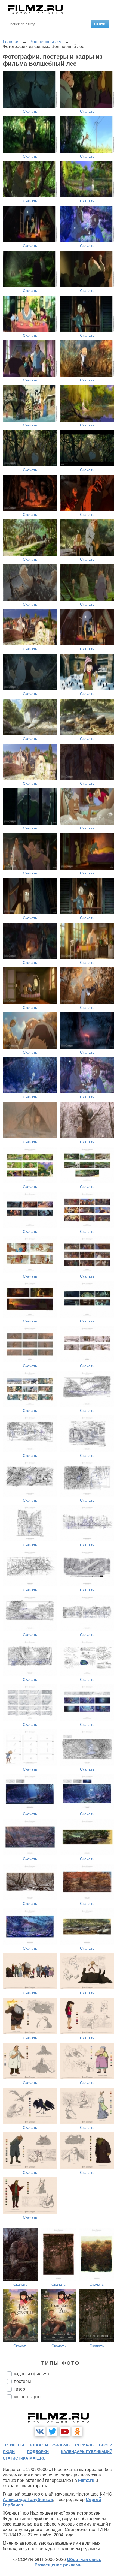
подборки (38, 2452)
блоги (106, 2445)
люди (9, 2452)
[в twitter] (52, 2431)
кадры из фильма (31, 2374)
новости (38, 2445)
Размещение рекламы (59, 2565)
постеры (22, 2381)
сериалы (85, 2445)
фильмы (61, 2445)
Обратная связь (84, 2560)
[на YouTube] (65, 2431)
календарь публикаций (87, 2452)
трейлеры (13, 2445)
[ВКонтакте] (40, 2431)
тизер (19, 2389)
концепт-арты (28, 2397)
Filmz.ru (86, 2480)
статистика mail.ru (24, 2458)
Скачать (30, 111)
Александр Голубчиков (28, 2500)
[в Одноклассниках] (77, 2431)
